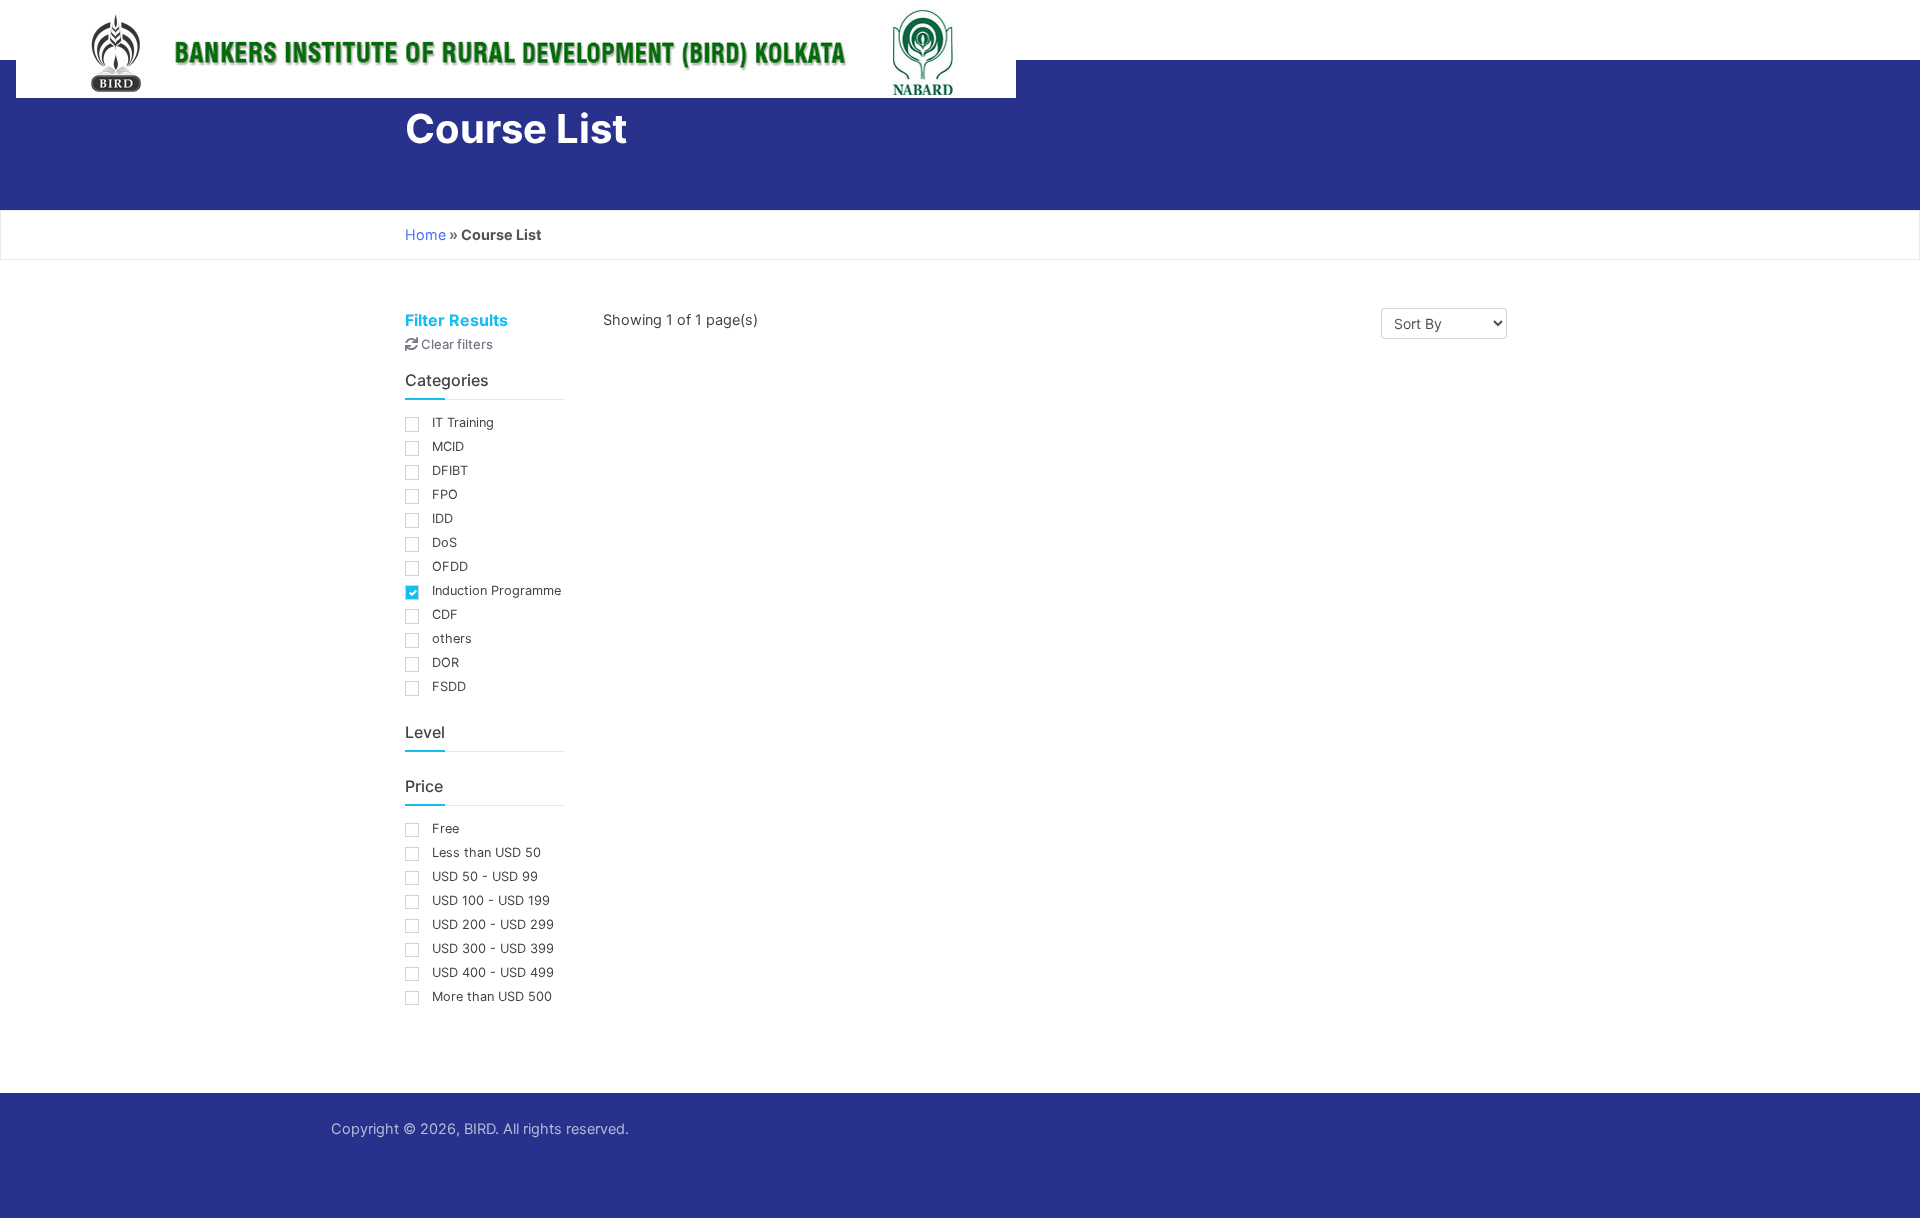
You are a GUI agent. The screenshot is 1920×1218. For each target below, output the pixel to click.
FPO (445, 494)
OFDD (450, 566)
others (452, 638)
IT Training (463, 422)
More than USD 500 (492, 996)
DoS (444, 542)
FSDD (449, 686)
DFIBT (450, 470)
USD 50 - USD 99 (485, 876)
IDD (442, 518)
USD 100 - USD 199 (491, 900)
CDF (445, 614)
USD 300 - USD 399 (493, 948)
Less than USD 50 (486, 852)
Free (445, 828)
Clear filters (455, 344)
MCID (448, 446)
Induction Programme (496, 590)
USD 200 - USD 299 (493, 924)
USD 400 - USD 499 (493, 972)
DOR (445, 662)
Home (425, 234)
